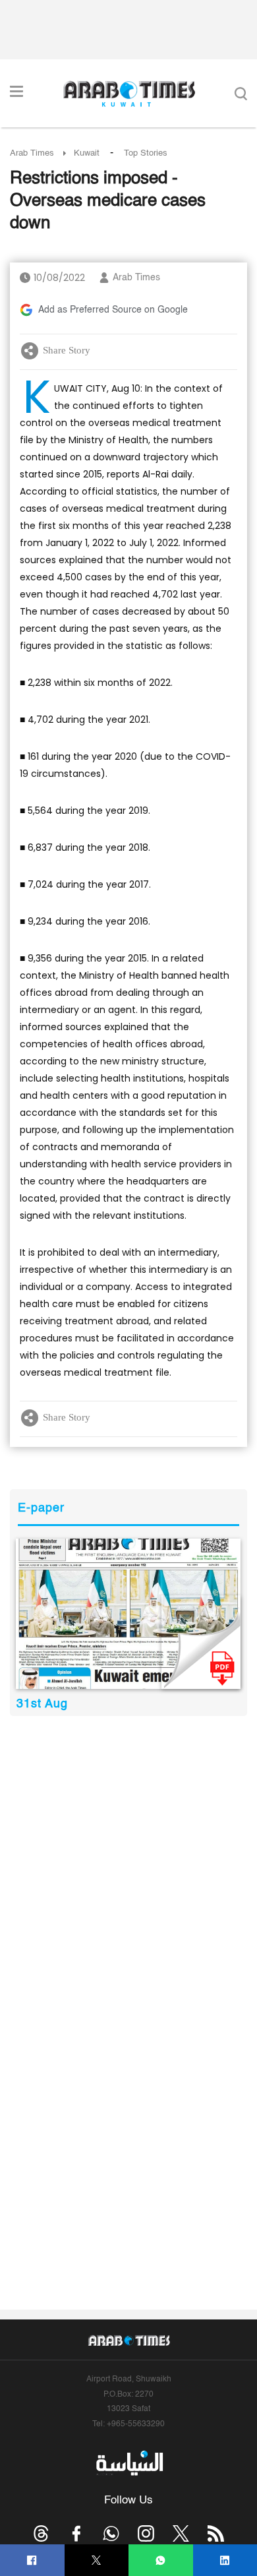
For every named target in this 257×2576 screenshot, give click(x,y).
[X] (97, 2561)
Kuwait (87, 153)
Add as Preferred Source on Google (113, 310)
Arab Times (32, 153)
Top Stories (146, 153)
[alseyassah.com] (129, 2463)
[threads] (41, 2533)
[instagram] (146, 2533)
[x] (181, 2533)
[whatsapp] (160, 2561)
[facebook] (32, 2561)
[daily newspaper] (128, 1614)
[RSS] (216, 2533)
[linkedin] (225, 2561)
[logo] (129, 94)
